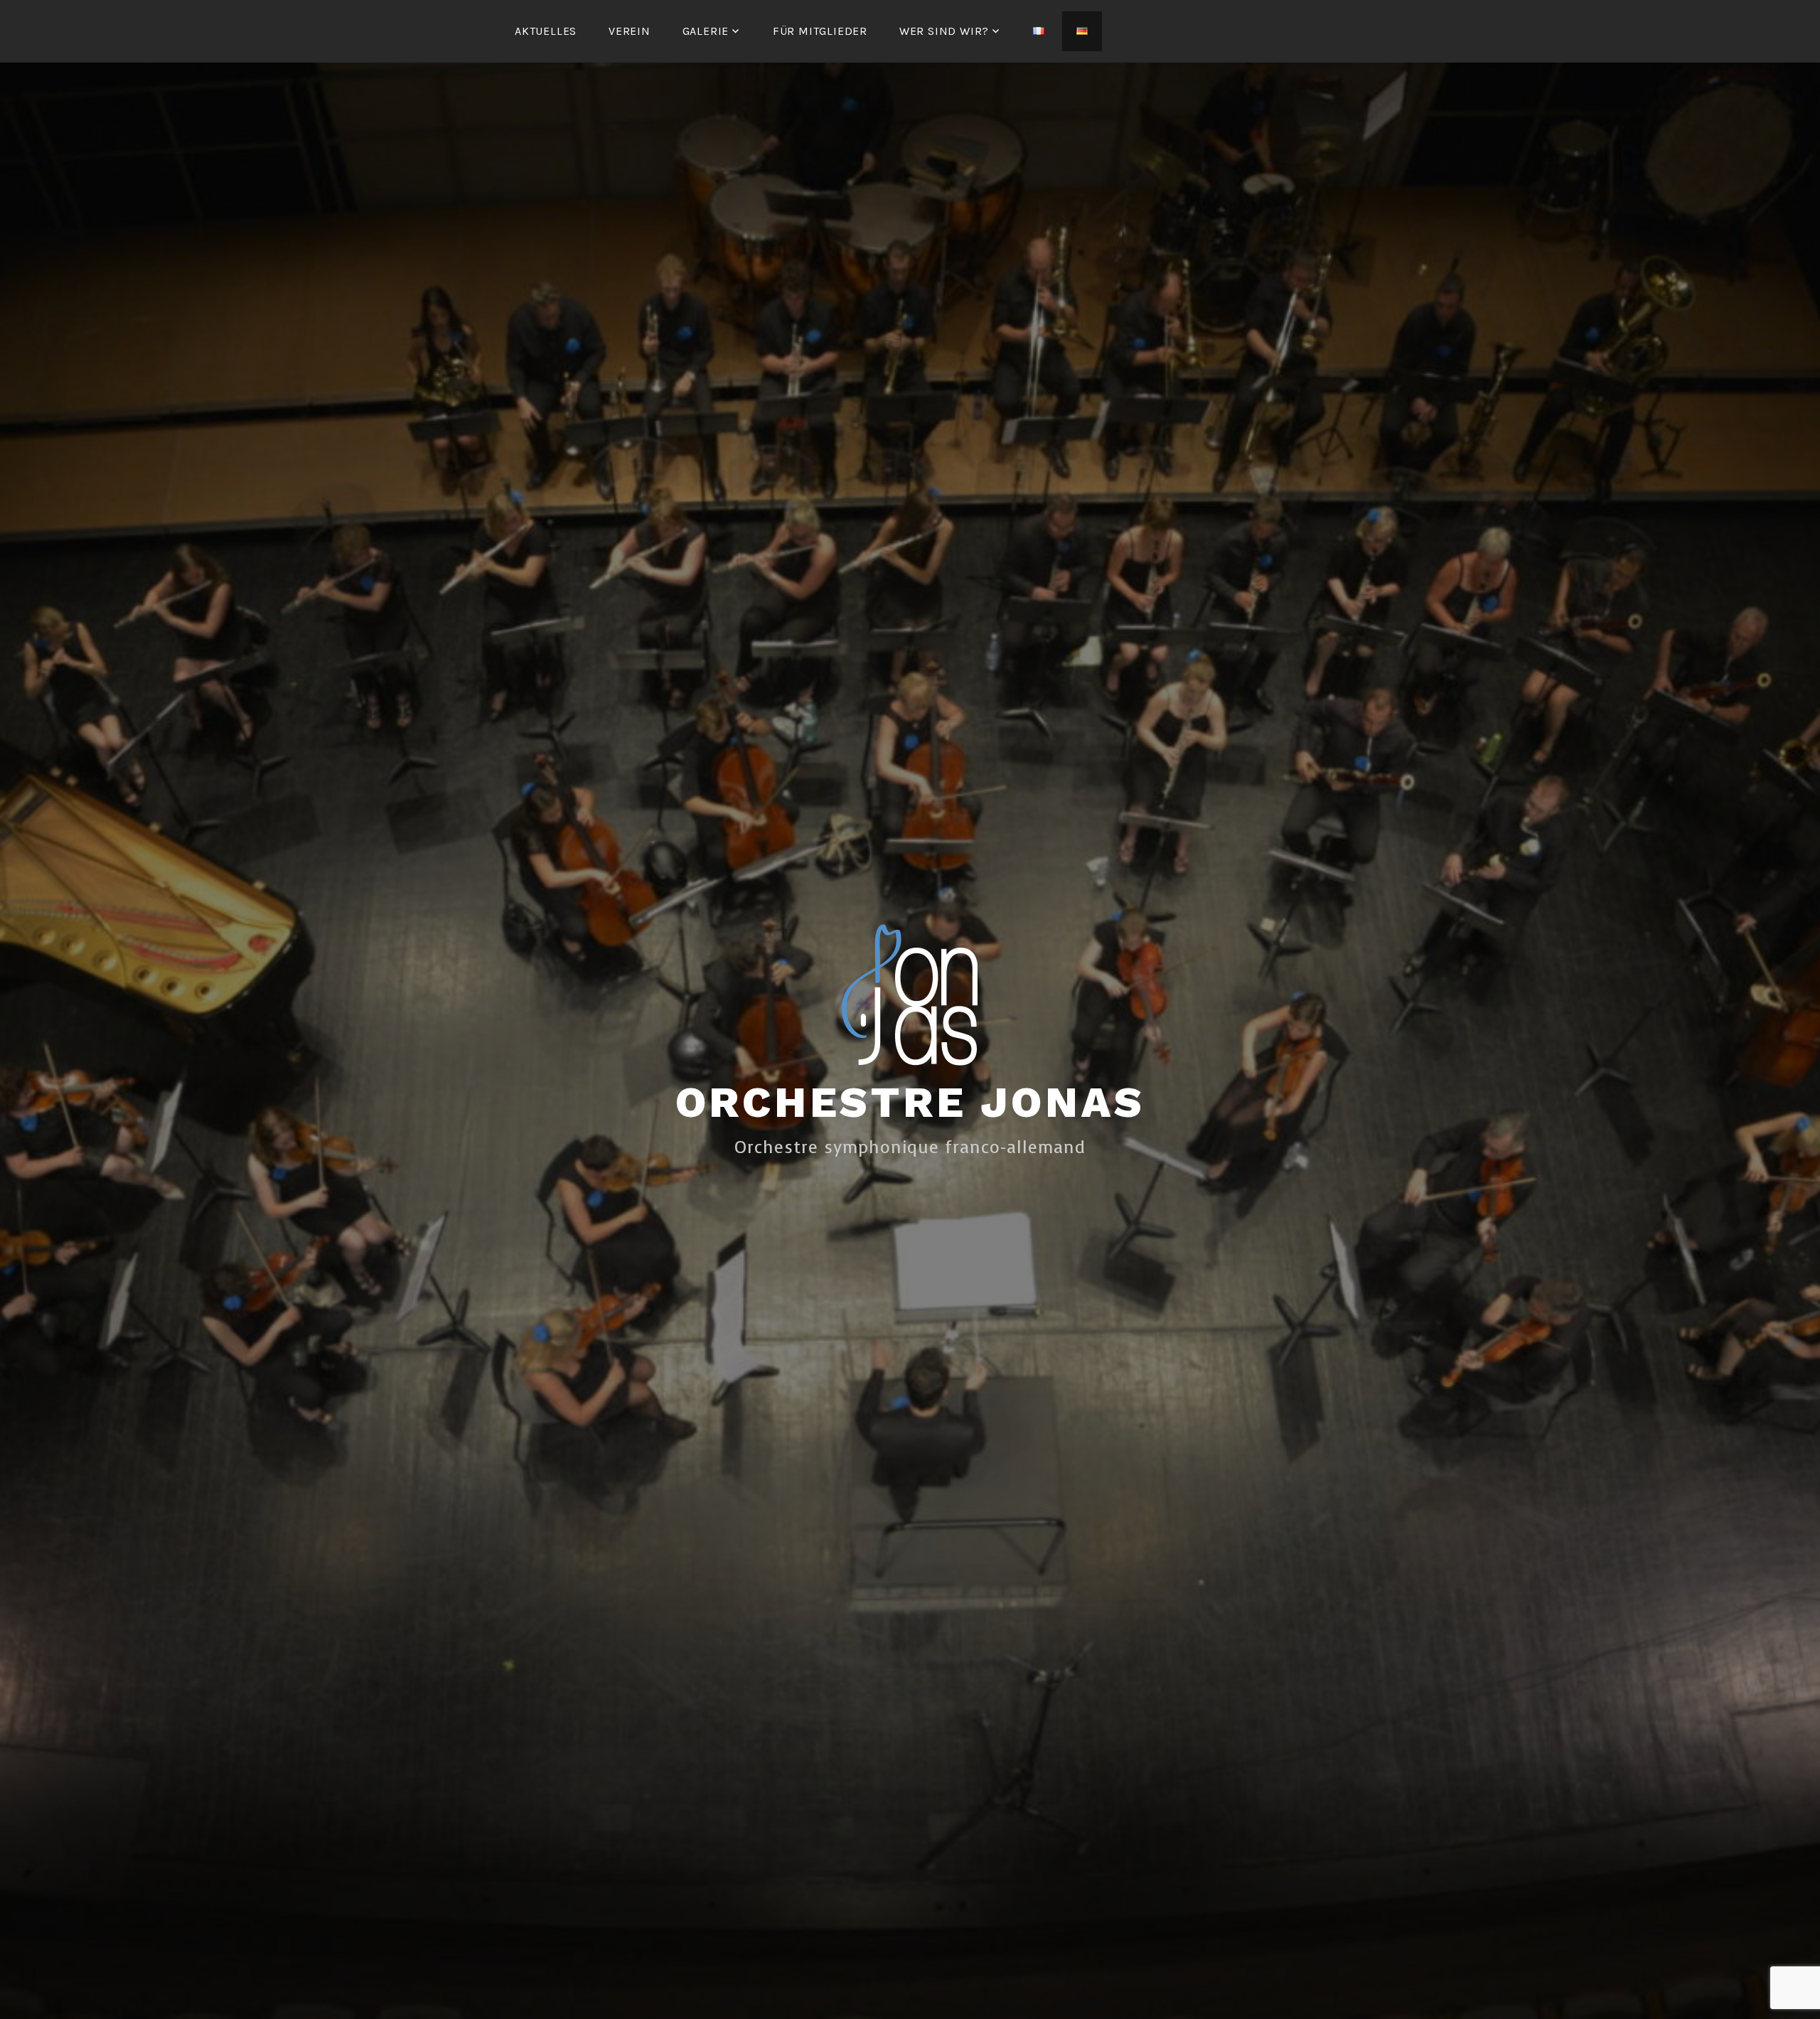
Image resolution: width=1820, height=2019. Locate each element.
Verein (630, 31)
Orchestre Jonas (910, 1102)
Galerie (706, 31)
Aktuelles (546, 31)
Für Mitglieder (820, 31)
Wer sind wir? (944, 31)
